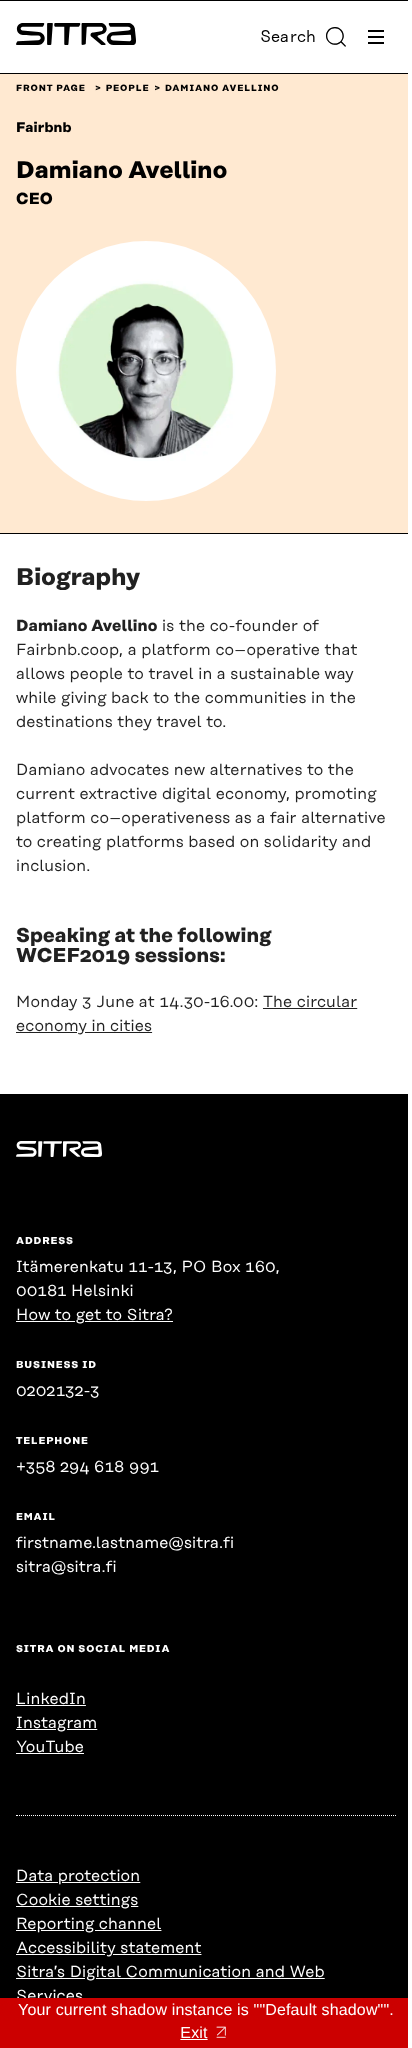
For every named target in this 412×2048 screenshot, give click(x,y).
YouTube (50, 1747)
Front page (51, 89)
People (128, 89)
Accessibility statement (108, 1948)
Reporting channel (88, 1924)
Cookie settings (77, 1900)
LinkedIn (51, 1699)
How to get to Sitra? (94, 1315)
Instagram (56, 1723)
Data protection (78, 1876)
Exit (193, 2033)
